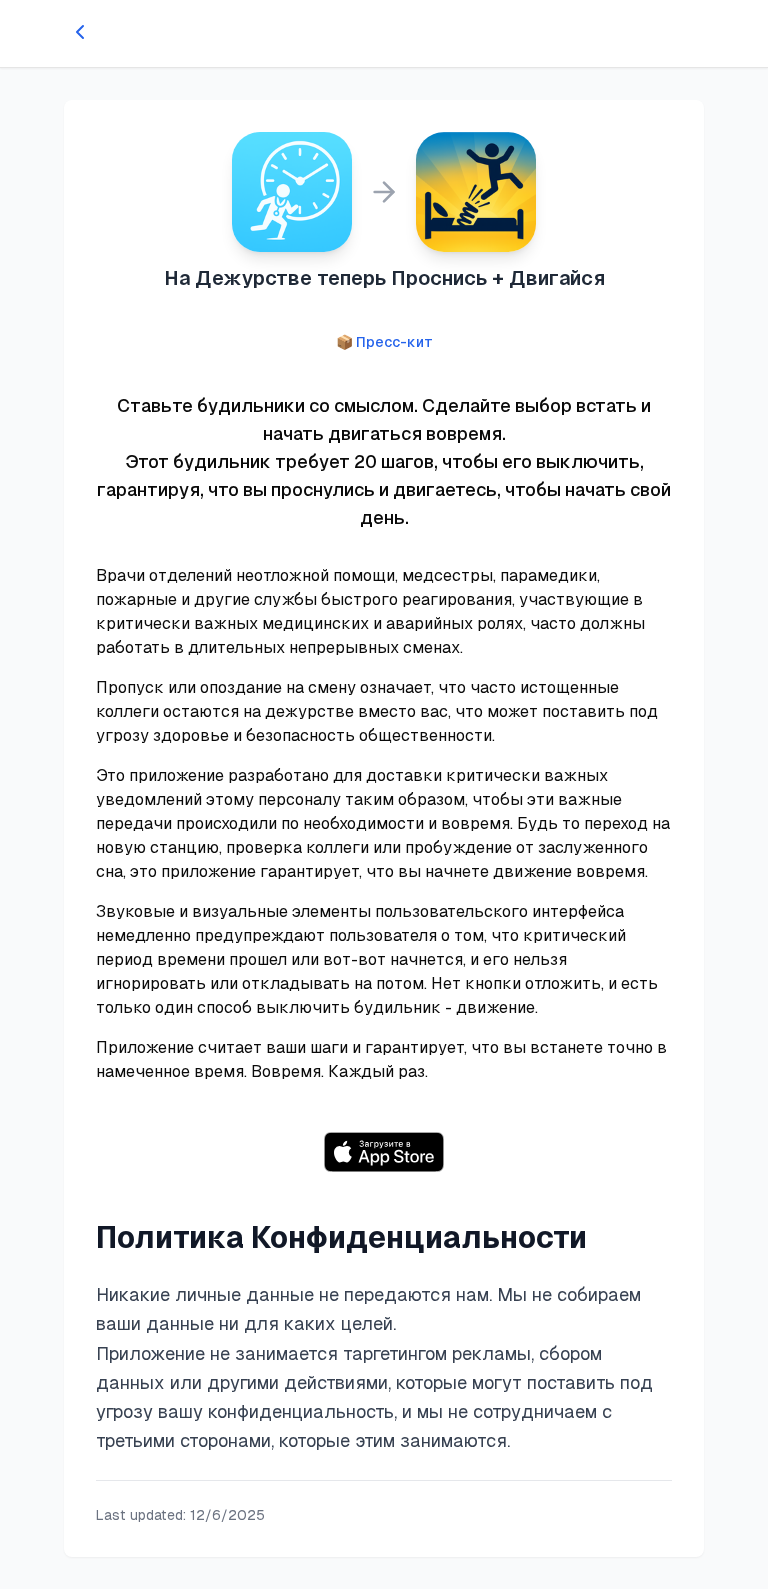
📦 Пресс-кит (384, 342)
